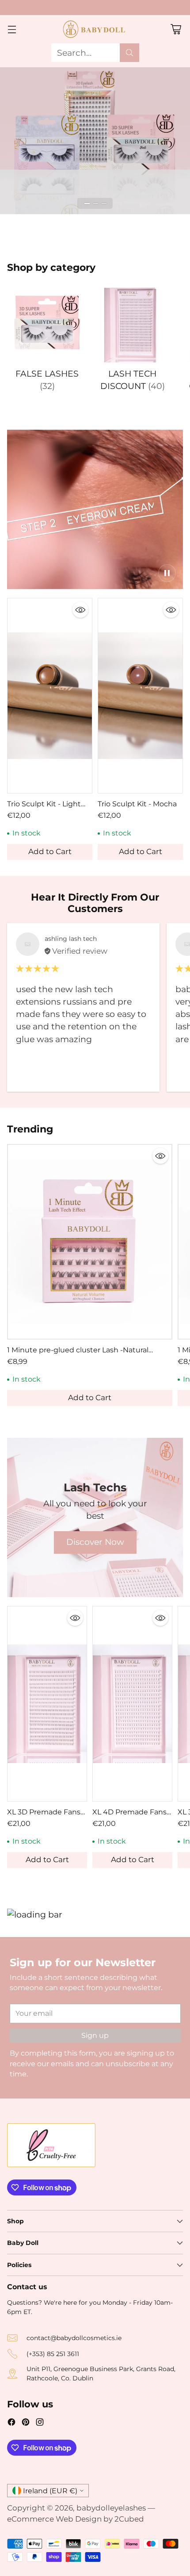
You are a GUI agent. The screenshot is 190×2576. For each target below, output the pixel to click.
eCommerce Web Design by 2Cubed (76, 2519)
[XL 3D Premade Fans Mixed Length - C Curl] (47, 1704)
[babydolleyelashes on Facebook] (11, 2423)
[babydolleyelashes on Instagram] (40, 2423)
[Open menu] (12, 29)
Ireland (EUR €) (50, 2491)
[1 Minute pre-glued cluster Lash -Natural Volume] (90, 1242)
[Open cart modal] (176, 29)
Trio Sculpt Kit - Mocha (137, 804)
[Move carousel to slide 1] (87, 203)
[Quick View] (80, 610)
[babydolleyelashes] (95, 29)
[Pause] (167, 573)
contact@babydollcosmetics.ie (74, 2338)
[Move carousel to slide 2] (96, 203)
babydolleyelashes (111, 2508)
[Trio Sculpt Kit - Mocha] (140, 696)
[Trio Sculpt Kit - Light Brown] (50, 696)
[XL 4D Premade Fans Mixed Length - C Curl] (132, 1704)
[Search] (129, 53)
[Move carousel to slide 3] (104, 203)
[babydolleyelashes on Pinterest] (26, 2423)
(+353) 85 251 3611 (53, 2354)
